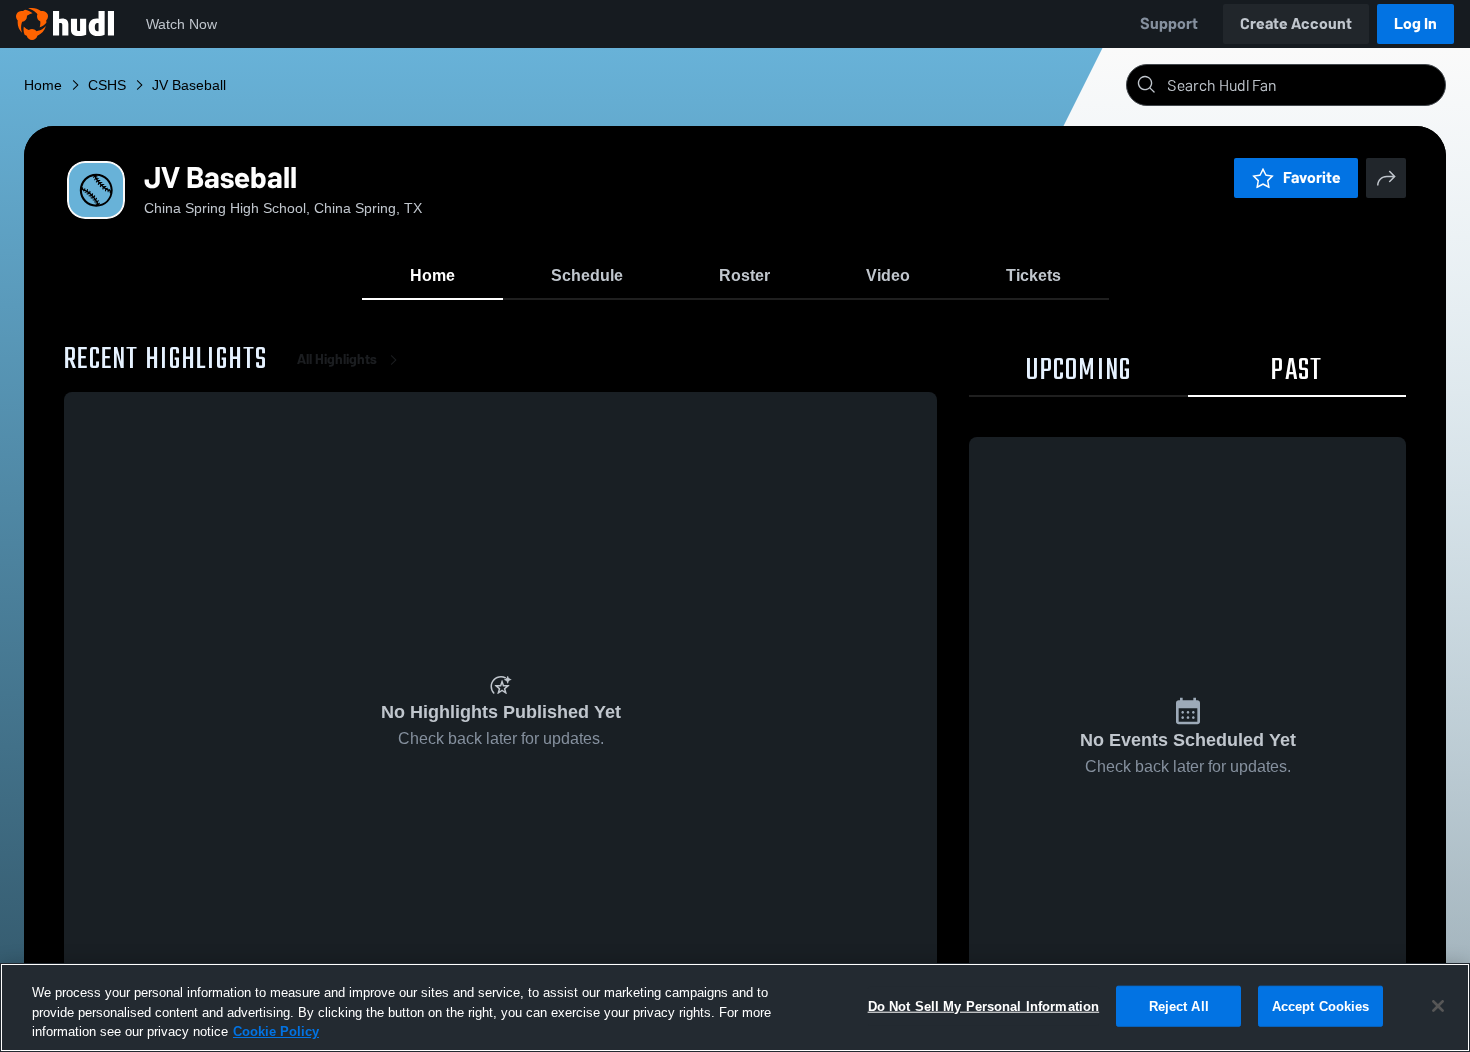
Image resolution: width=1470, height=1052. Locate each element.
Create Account (1296, 23)
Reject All (1179, 1005)
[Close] (1438, 1006)
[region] (735, 1007)
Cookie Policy (276, 1031)
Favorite (1312, 177)
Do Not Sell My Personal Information (984, 1005)
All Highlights (337, 359)
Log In (1415, 23)
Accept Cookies (1321, 1005)
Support (1169, 23)
